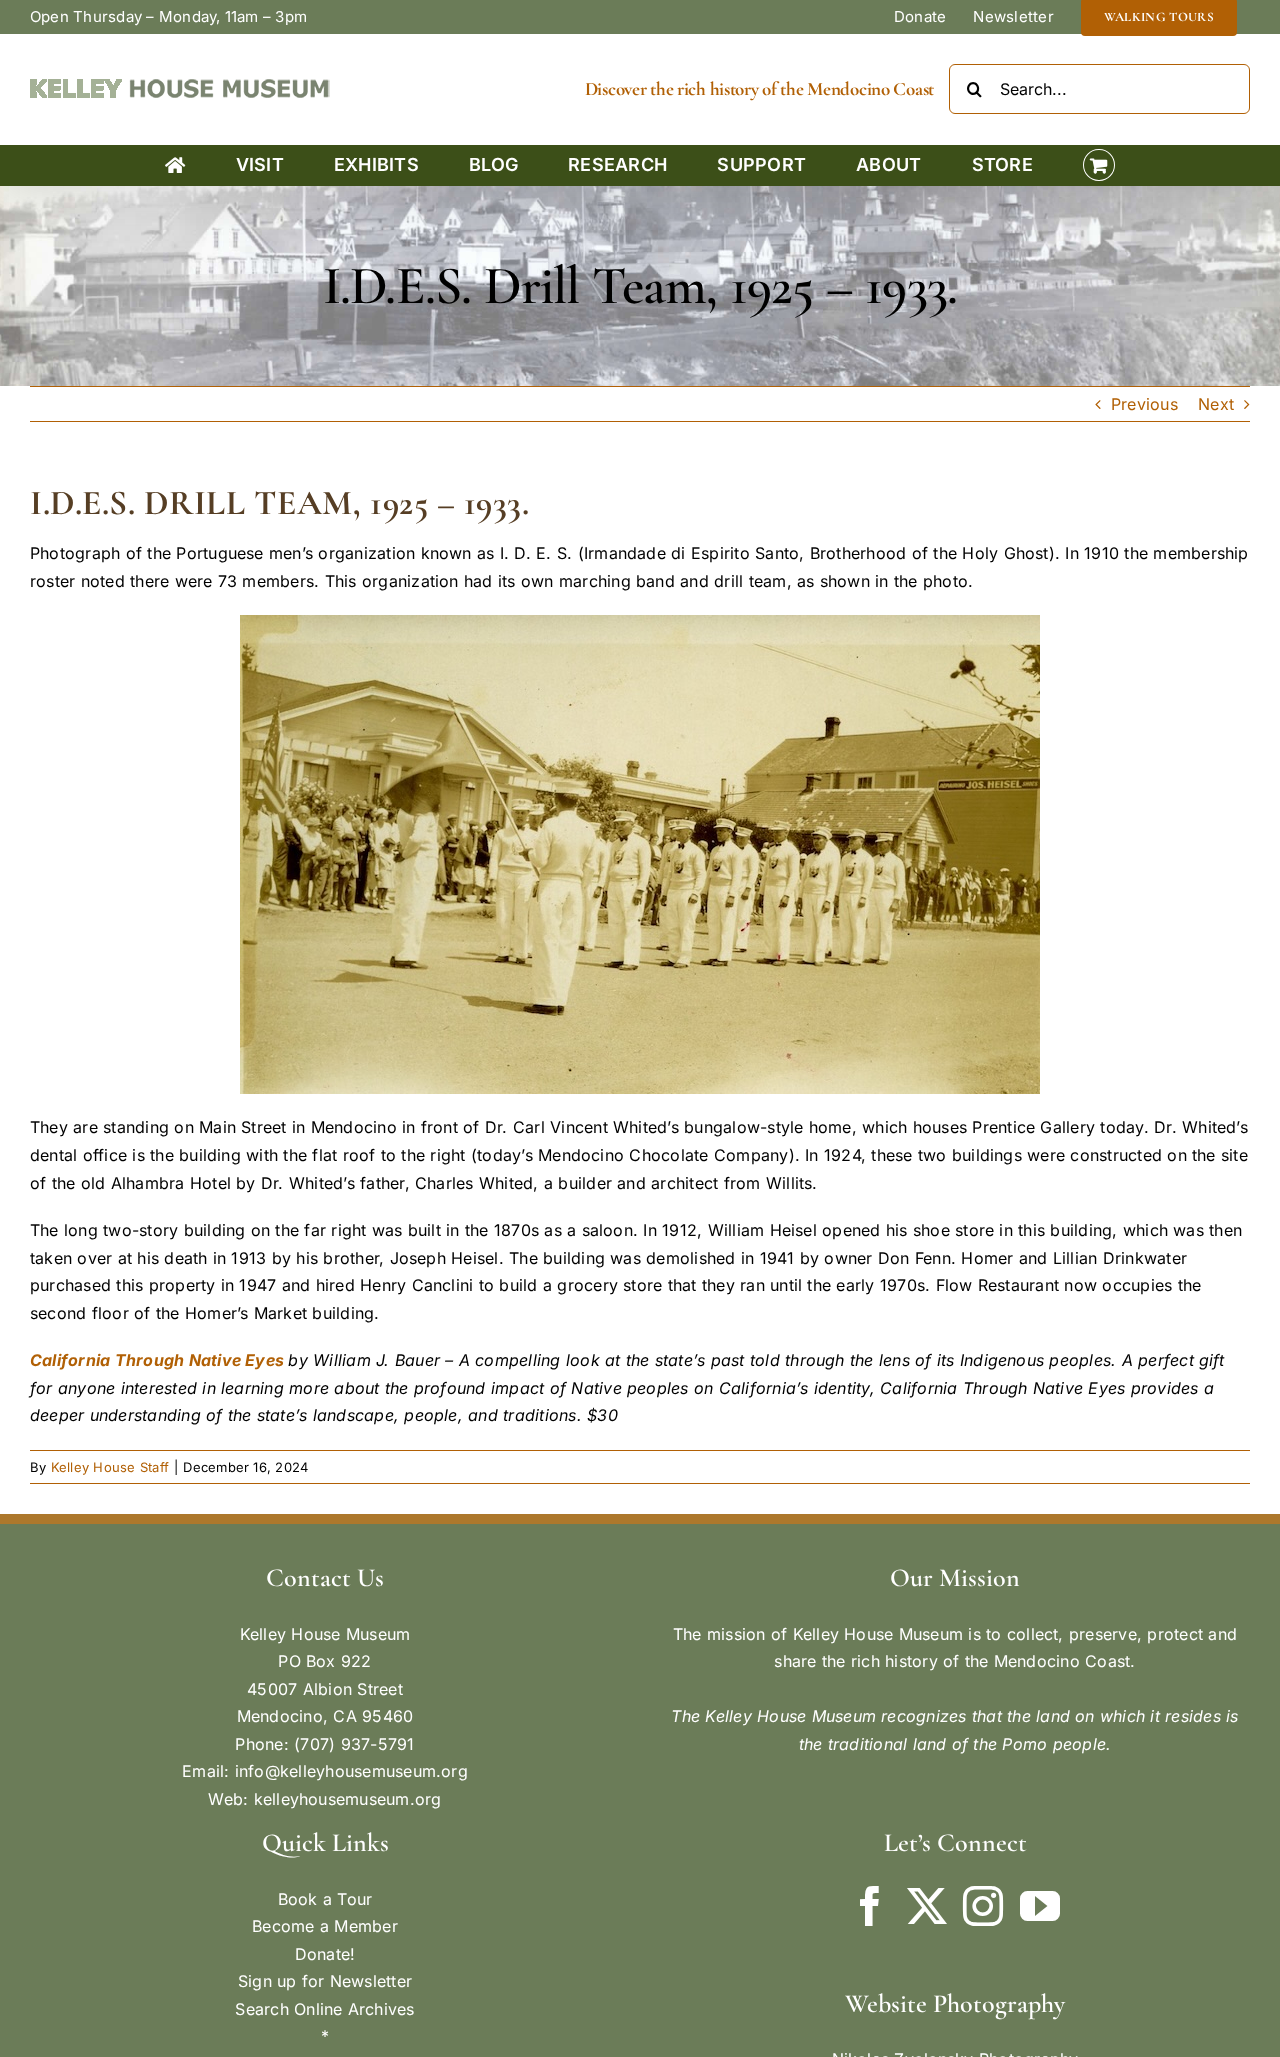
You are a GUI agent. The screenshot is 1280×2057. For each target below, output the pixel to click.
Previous (1144, 404)
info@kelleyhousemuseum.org (351, 1771)
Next (1216, 404)
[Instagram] (983, 1906)
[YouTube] (1040, 1906)
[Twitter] (927, 1906)
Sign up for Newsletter (325, 1981)
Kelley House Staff (110, 1467)
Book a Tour (325, 1899)
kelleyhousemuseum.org (348, 1799)
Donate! (325, 1954)
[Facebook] (870, 1906)
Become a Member (325, 1926)
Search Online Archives (324, 2009)
